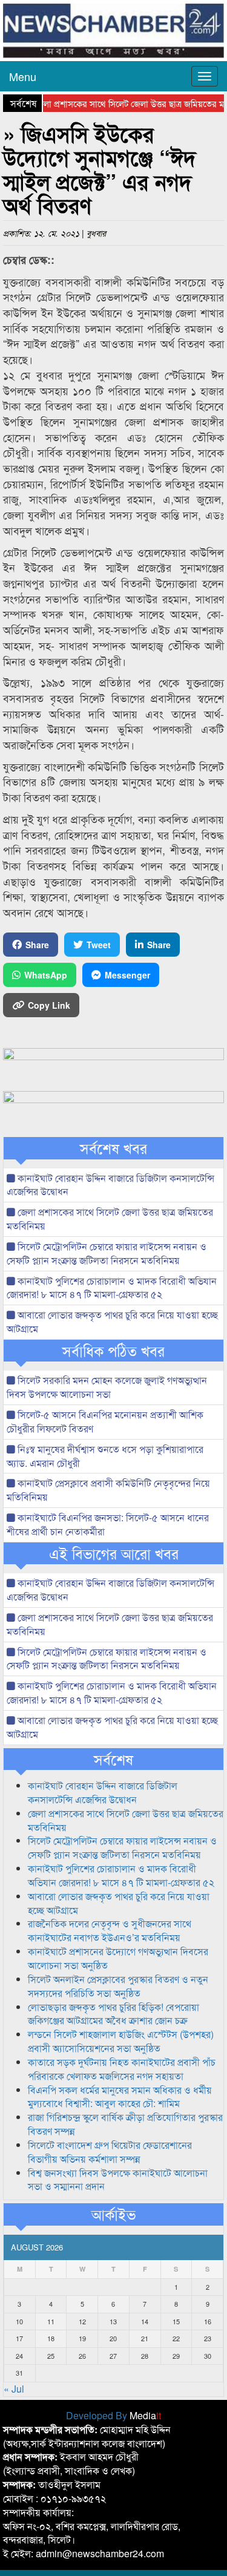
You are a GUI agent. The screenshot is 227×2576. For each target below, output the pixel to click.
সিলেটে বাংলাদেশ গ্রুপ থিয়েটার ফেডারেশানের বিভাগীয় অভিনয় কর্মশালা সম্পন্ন (110, 2152)
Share (37, 945)
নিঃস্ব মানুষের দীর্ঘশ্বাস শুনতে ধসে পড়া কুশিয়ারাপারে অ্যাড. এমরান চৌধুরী (105, 1456)
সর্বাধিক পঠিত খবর (113, 1351)
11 (51, 2321)
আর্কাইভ (113, 2214)
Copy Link (49, 1005)
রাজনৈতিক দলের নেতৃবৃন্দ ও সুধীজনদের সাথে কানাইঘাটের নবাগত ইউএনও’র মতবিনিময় (110, 1930)
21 (145, 2338)
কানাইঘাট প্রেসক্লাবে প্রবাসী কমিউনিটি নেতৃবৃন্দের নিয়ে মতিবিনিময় (108, 1490)
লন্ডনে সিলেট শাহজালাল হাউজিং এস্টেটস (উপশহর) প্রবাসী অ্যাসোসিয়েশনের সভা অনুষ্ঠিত (121, 2041)
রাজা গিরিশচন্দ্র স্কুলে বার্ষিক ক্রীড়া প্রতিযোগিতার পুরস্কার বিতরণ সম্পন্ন (125, 2124)
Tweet (99, 945)
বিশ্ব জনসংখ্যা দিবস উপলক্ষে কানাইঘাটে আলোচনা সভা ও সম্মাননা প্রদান (118, 2180)
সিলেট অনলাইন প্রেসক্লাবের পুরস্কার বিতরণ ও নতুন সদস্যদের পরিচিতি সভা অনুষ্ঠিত (118, 1986)
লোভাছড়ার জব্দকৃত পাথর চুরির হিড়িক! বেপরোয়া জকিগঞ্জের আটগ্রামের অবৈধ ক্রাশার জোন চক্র (113, 2014)
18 (51, 2338)
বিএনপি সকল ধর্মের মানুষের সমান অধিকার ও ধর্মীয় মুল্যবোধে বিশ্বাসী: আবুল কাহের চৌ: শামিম (120, 2097)
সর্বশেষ (113, 1759)
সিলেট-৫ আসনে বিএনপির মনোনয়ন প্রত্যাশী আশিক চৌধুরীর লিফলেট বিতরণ (105, 1421)
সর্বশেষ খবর (113, 1148)
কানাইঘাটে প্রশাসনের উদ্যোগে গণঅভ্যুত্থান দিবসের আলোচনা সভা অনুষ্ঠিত (118, 1958)
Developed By (113, 2415)
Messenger (127, 975)
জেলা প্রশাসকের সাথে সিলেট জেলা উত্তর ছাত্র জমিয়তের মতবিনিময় (110, 1219)
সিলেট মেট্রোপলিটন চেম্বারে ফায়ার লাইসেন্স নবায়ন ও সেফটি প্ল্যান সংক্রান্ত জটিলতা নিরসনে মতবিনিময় (107, 1253)
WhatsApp (46, 975)
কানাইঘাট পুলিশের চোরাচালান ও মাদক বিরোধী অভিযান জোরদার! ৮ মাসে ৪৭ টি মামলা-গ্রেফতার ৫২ (112, 1288)
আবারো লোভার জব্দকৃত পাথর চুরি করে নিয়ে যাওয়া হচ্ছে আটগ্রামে (112, 1322)
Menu (23, 76)
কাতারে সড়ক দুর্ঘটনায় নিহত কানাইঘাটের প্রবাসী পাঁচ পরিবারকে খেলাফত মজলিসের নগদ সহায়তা (122, 2069)
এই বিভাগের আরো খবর (114, 1553)
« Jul (14, 2389)
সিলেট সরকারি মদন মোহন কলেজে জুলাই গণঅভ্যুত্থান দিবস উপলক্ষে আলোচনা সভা (107, 1387)
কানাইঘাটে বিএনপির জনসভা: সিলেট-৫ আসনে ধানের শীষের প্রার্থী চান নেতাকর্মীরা (108, 1524)
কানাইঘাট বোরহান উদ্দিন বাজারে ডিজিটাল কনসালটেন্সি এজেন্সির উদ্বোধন (110, 1185)
